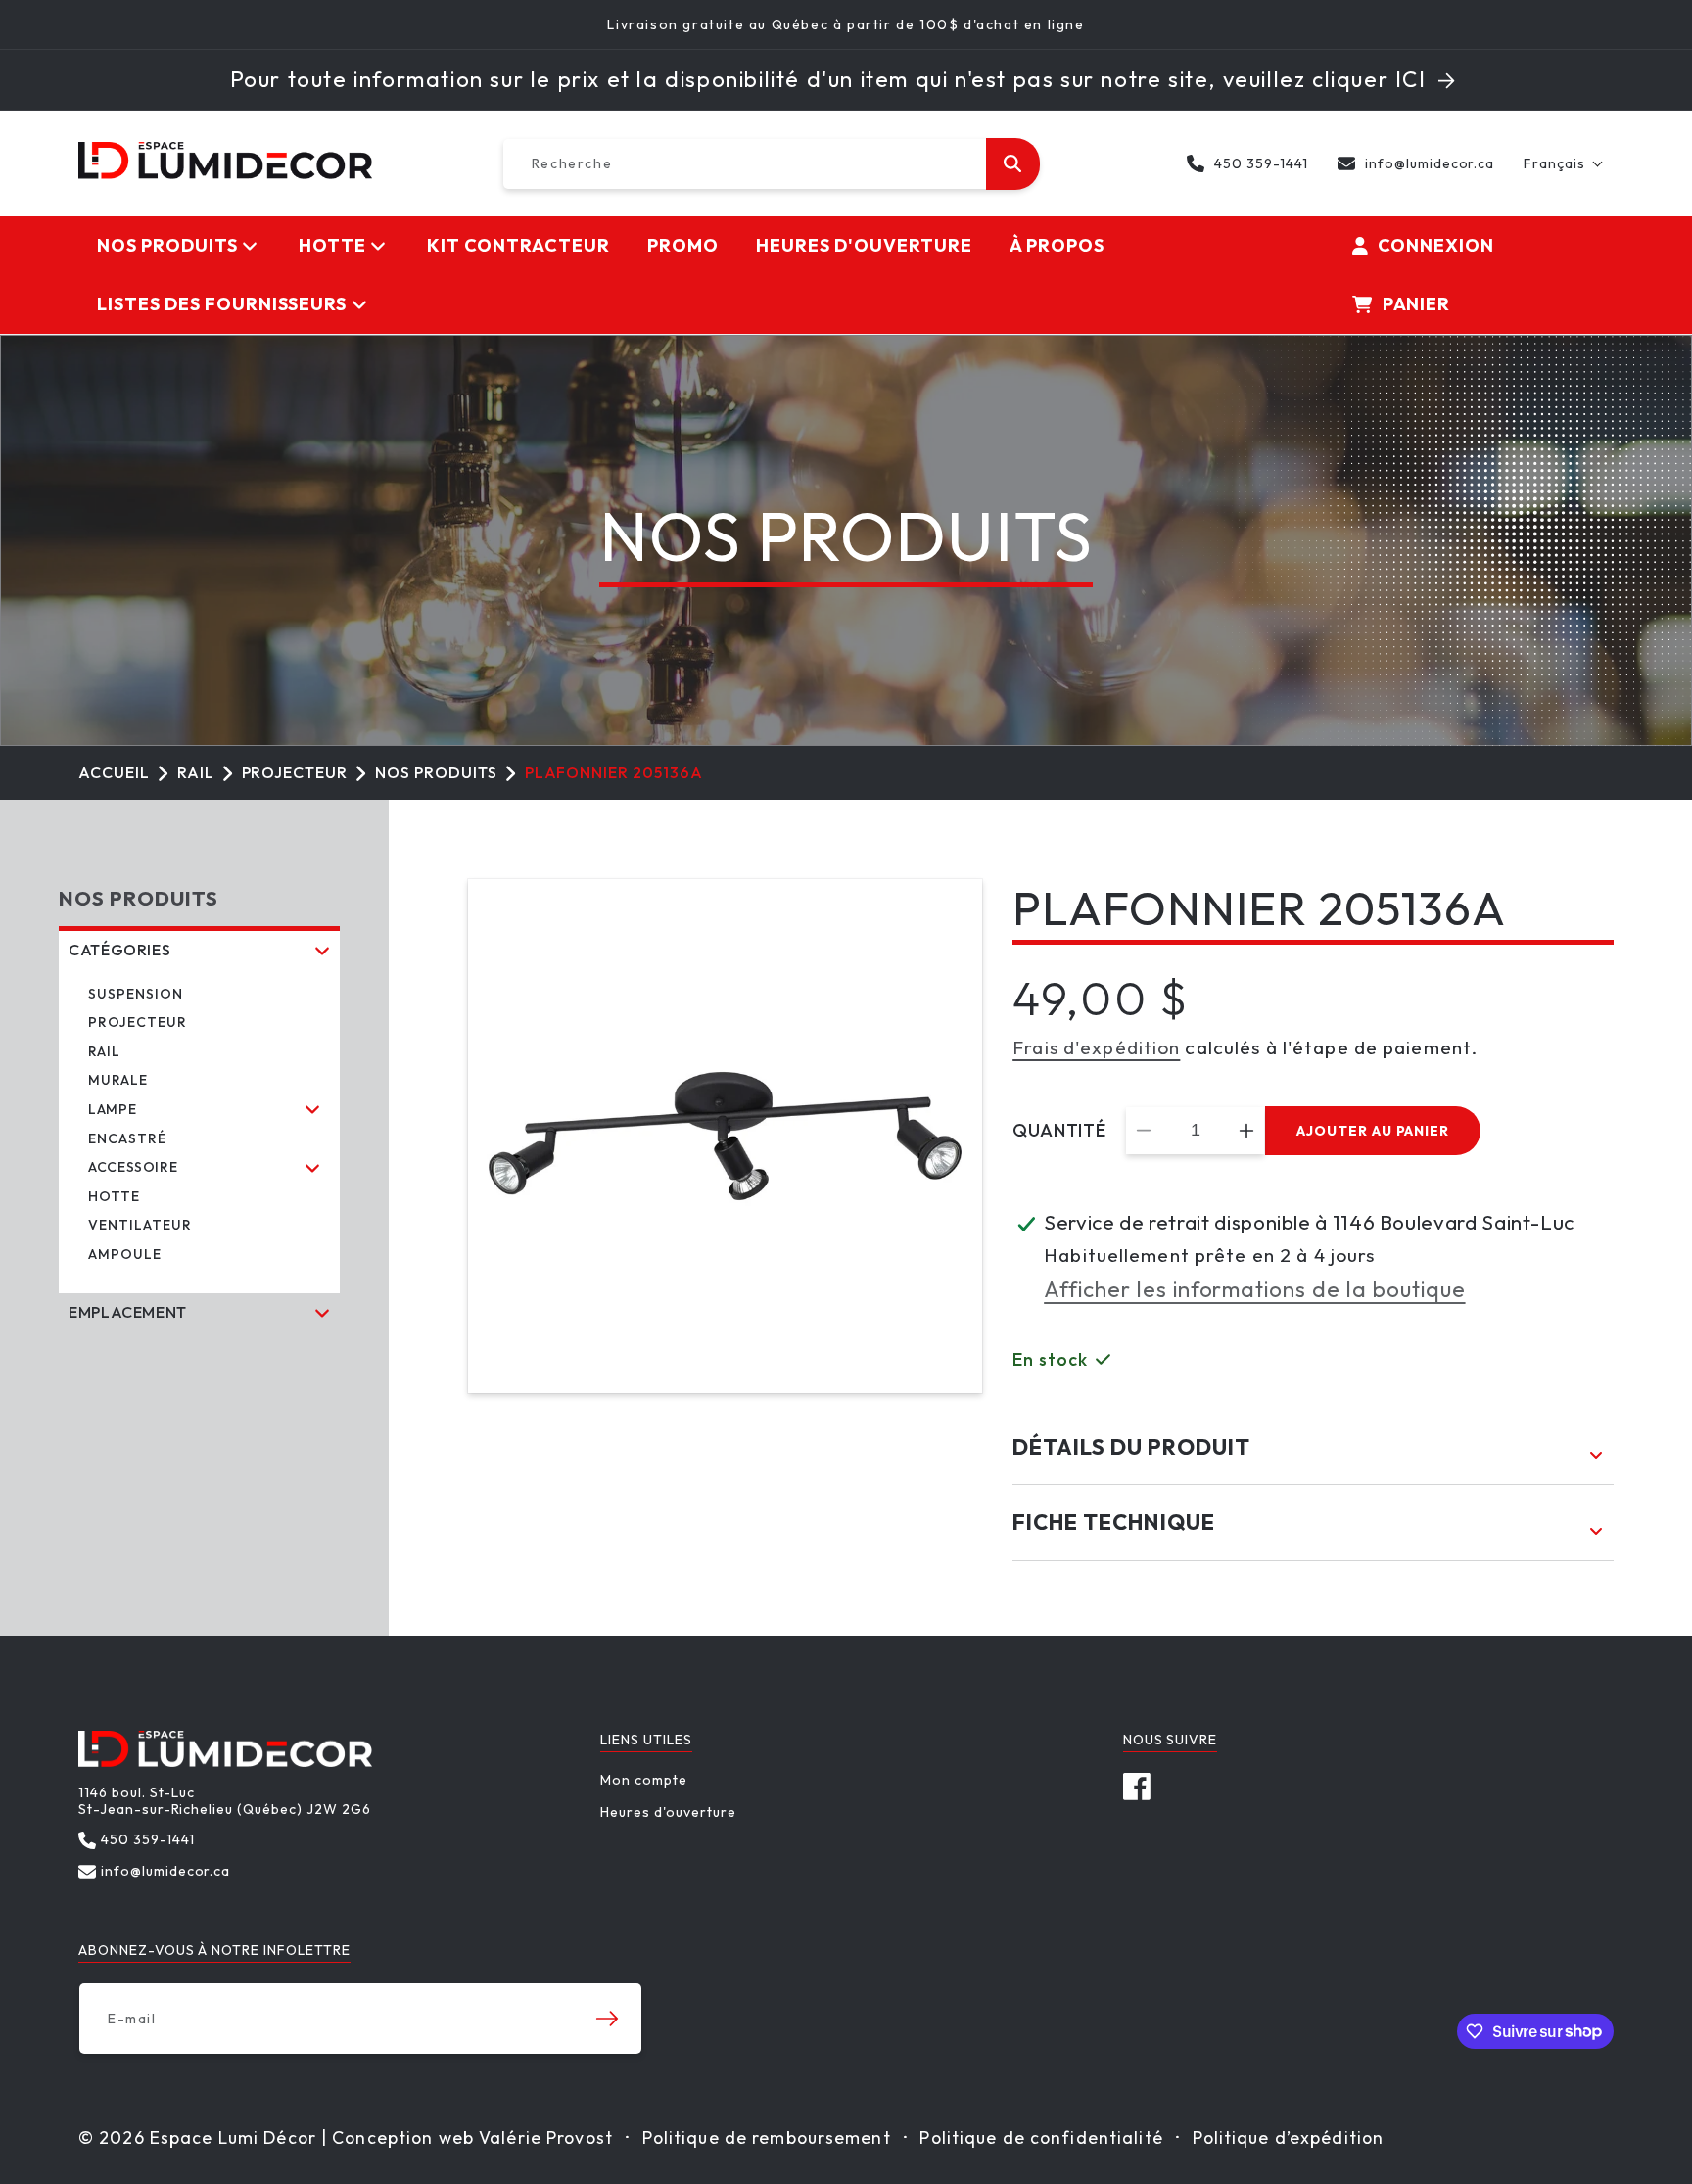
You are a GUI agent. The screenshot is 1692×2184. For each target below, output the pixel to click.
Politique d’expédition (1289, 2138)
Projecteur (295, 772)
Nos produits (436, 772)
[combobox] (771, 164)
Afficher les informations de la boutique (1254, 1289)
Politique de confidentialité (1041, 2138)
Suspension (136, 994)
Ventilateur (140, 1225)
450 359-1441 (1261, 163)
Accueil (114, 772)
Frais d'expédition (1096, 1047)
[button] (1564, 163)
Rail (196, 772)
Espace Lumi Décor (233, 2138)
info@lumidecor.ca (1430, 163)
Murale (118, 1080)
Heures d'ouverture (668, 1812)
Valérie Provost (546, 2138)
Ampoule (125, 1254)
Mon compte (644, 1780)
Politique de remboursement (767, 2138)
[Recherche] (1012, 164)
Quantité (1059, 1131)
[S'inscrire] (607, 2019)
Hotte (114, 1196)
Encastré (127, 1138)
